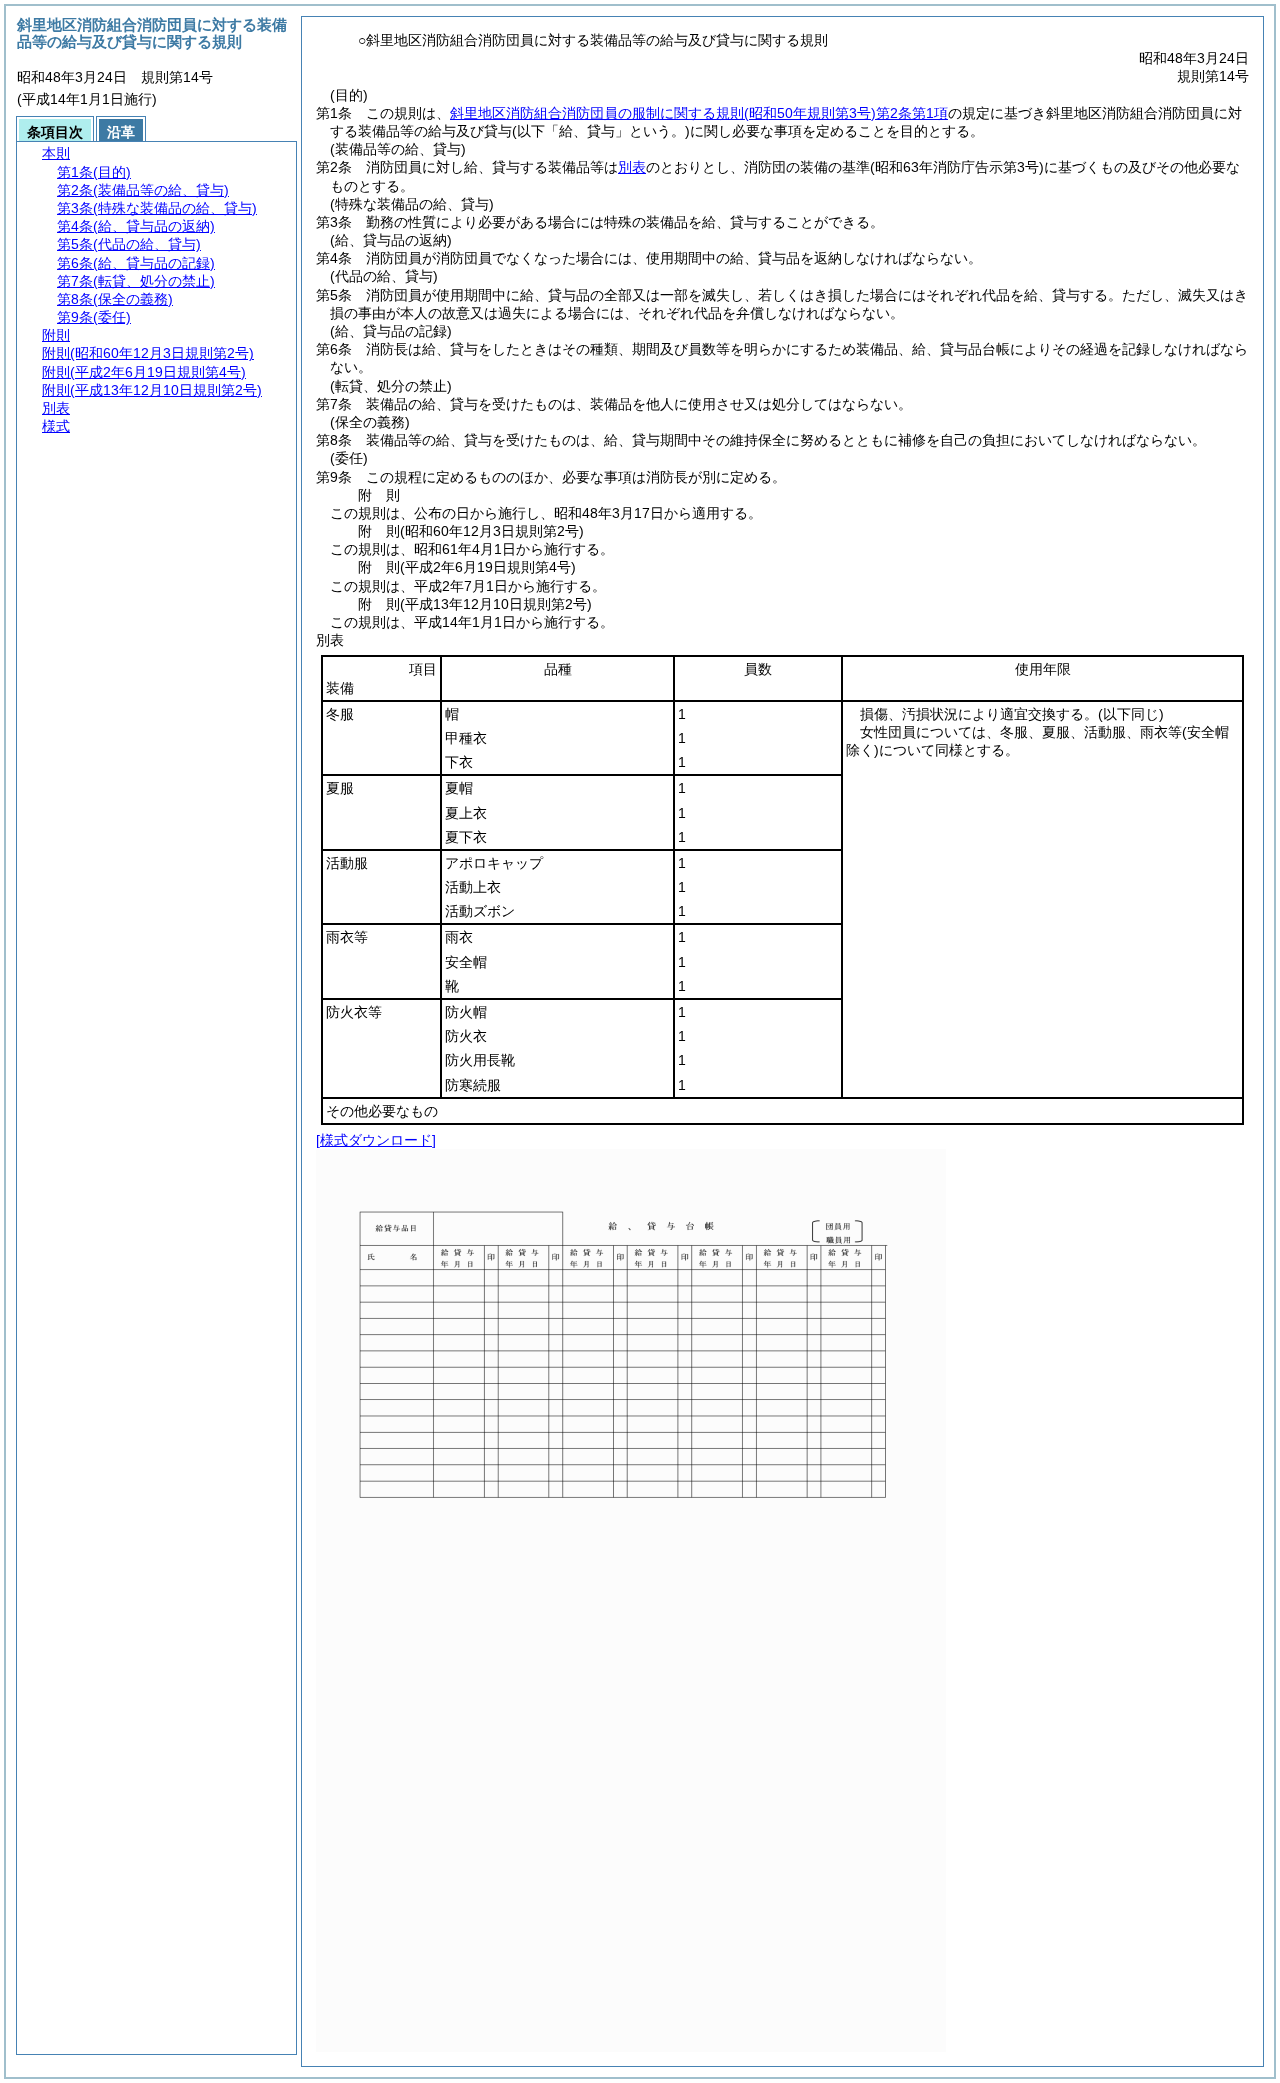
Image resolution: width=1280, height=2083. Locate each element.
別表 (632, 167)
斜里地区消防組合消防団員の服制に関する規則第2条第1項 (699, 113)
